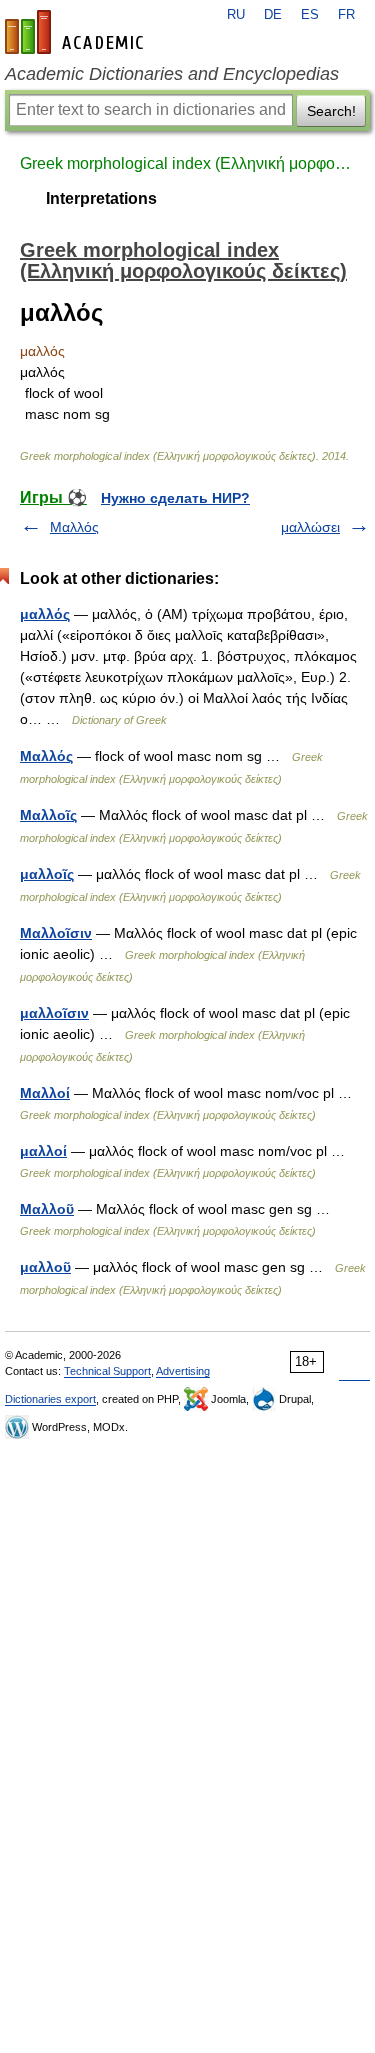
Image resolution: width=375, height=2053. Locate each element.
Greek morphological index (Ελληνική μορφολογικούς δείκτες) (187, 163)
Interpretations (101, 198)
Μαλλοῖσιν (56, 933)
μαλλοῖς (47, 874)
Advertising (183, 1371)
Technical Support (107, 1371)
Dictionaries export (50, 1399)
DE (273, 15)
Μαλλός (74, 527)
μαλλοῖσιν (54, 1013)
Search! (331, 111)
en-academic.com (77, 32)
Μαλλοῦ (47, 1209)
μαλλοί (43, 1151)
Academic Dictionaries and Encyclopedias (172, 74)
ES (310, 15)
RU (236, 15)
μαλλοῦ (45, 1267)
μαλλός (45, 614)
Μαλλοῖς (48, 815)
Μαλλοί (45, 1093)
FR (346, 15)
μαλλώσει (310, 527)
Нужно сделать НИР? (175, 498)
